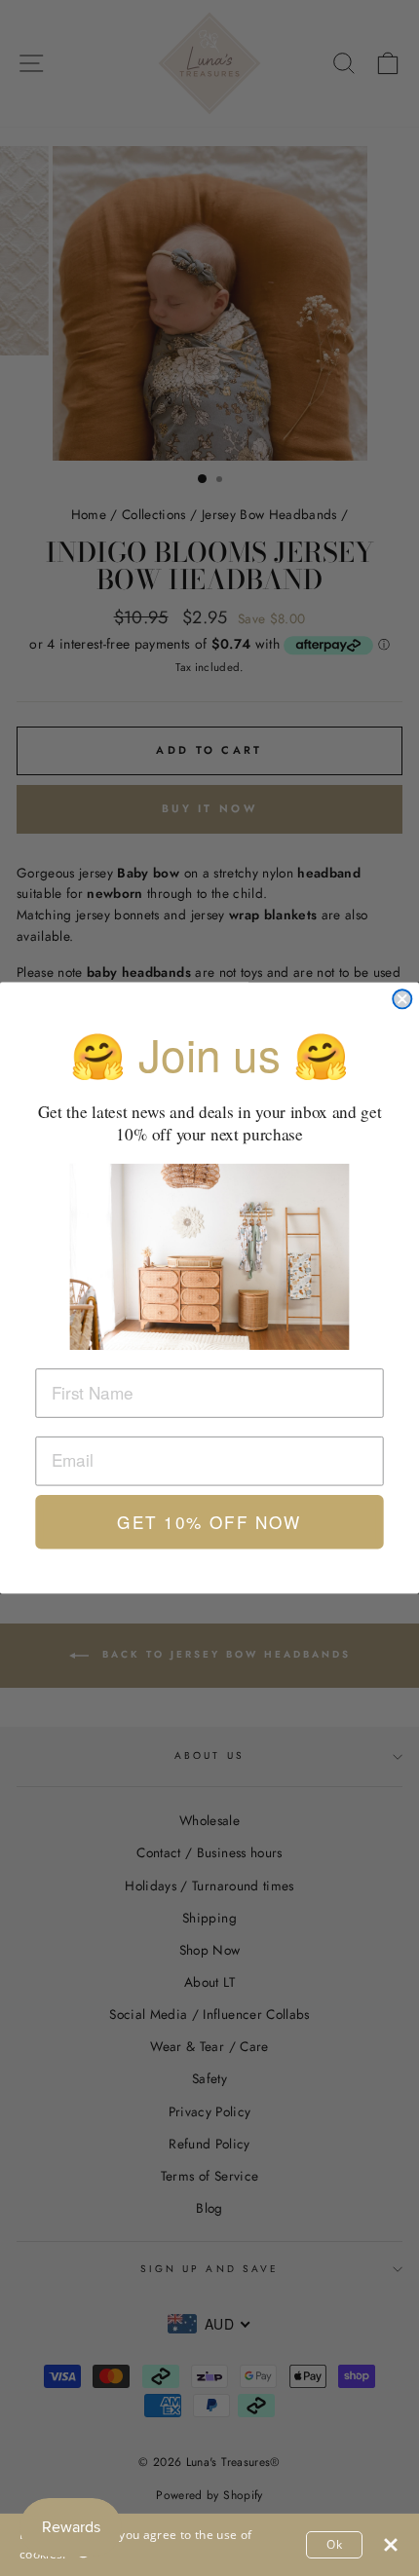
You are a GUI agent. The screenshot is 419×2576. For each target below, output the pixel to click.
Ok (334, 2544)
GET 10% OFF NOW (209, 1522)
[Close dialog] (402, 999)
